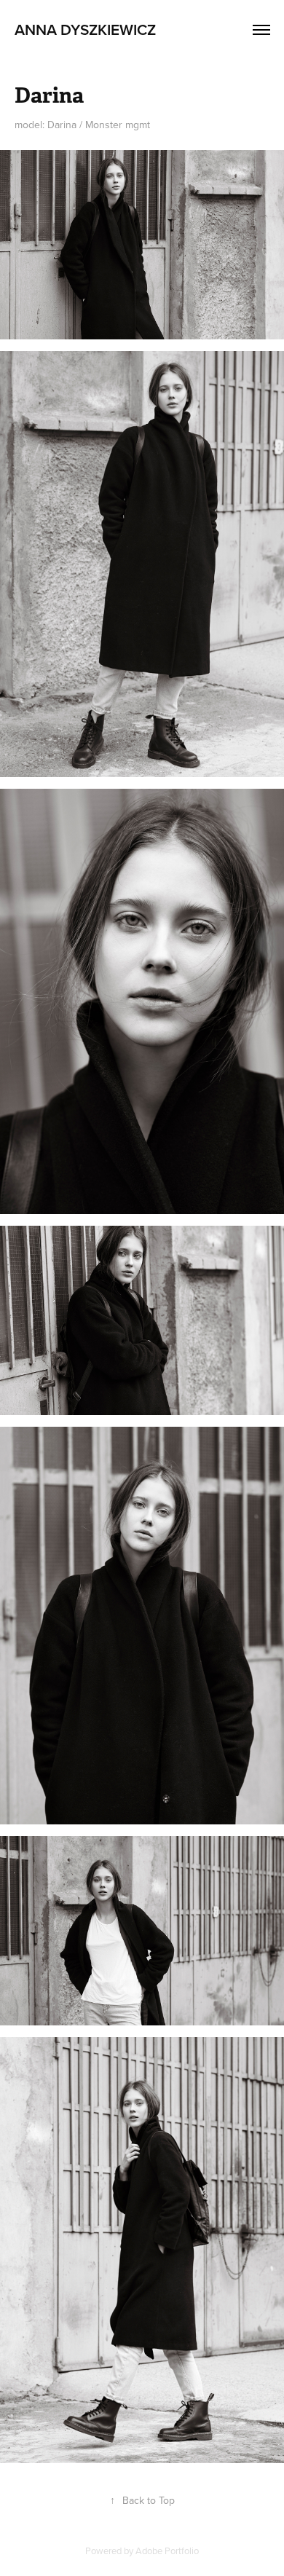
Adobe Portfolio (167, 2551)
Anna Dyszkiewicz (85, 29)
